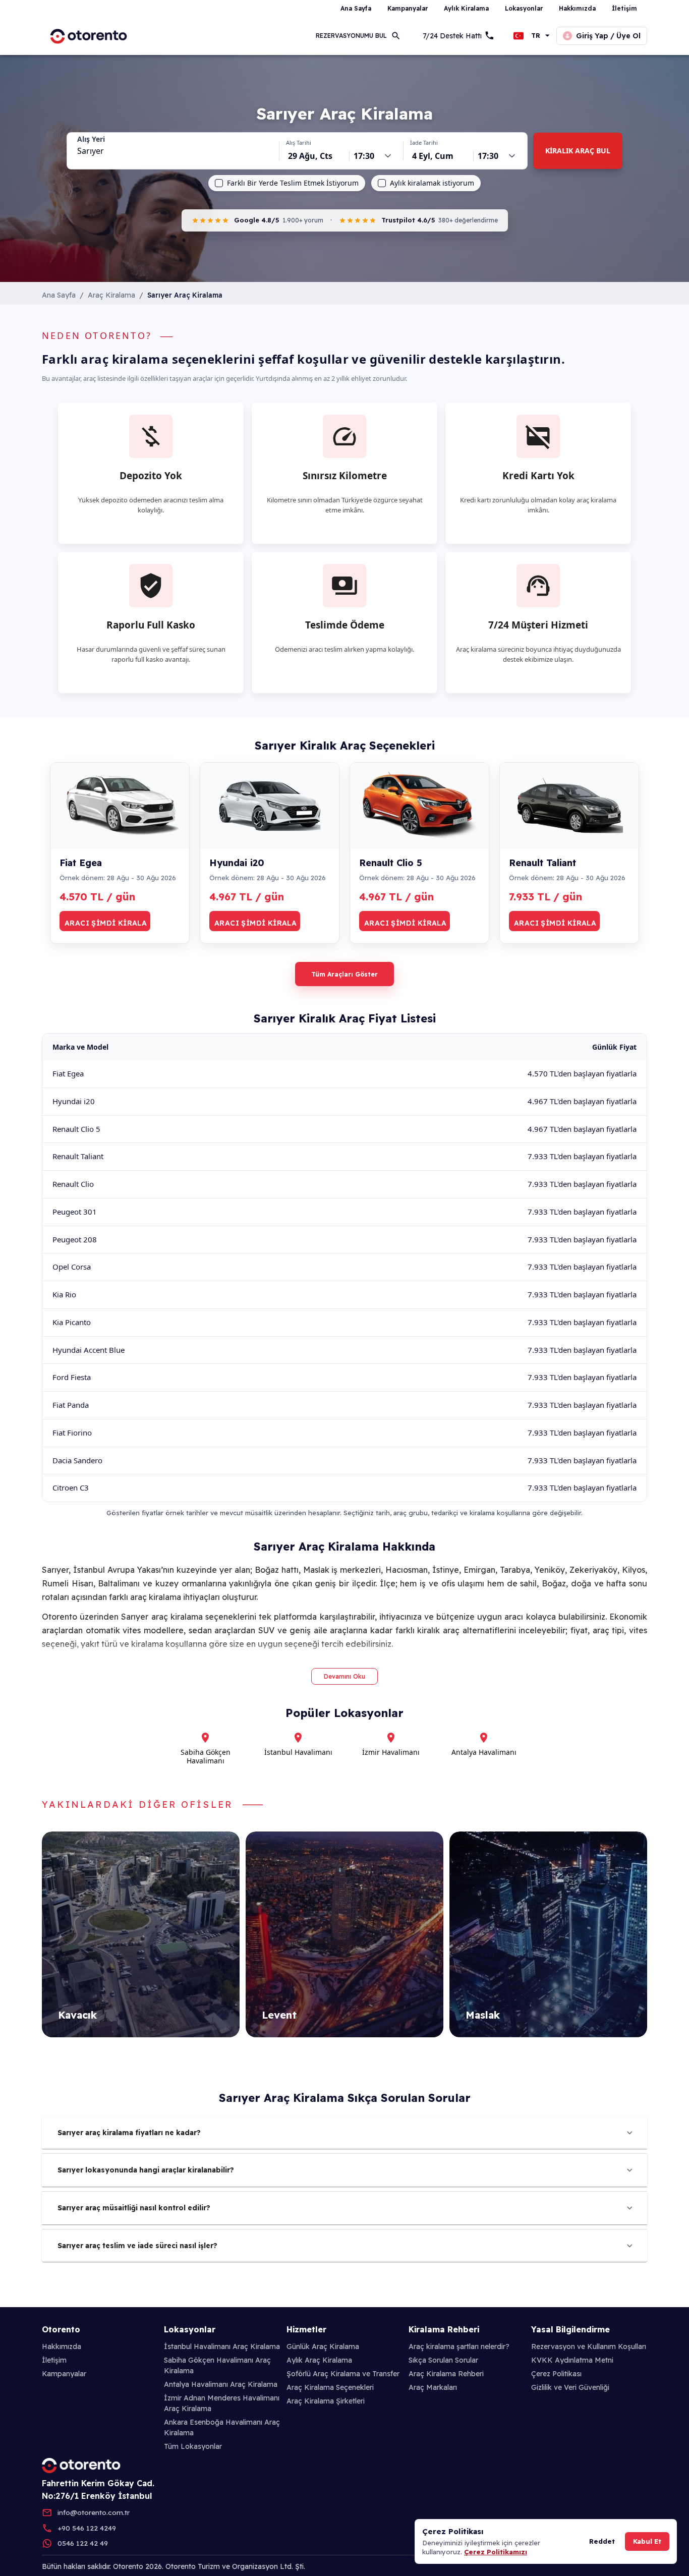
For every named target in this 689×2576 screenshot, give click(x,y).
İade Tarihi (424, 142)
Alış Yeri (91, 139)
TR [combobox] (536, 36)
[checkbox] (219, 183)
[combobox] (173, 151)
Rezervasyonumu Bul (351, 36)
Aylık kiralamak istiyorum (432, 183)
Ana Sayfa (59, 295)
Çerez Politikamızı (496, 2552)
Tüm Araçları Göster (344, 974)
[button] (344, 2133)
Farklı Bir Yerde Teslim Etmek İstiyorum (293, 183)
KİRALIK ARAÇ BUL (578, 151)
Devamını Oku (344, 1676)
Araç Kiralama (111, 295)
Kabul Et (647, 2541)
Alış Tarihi (299, 142)
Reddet (602, 2541)
